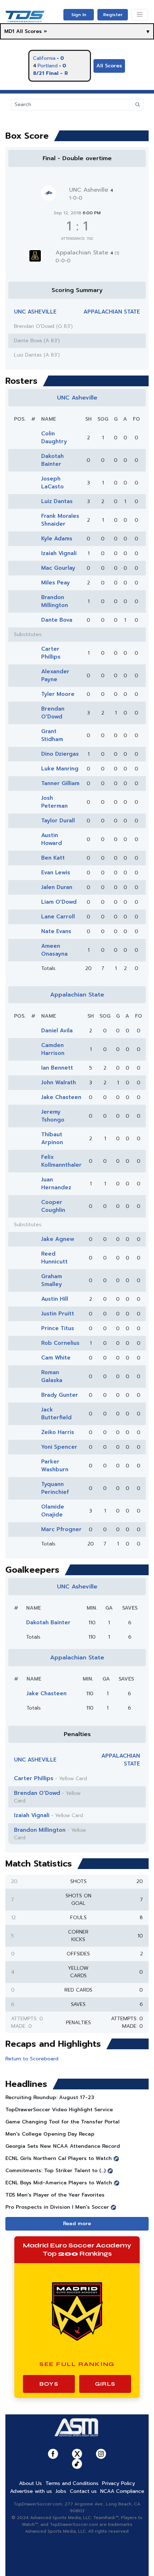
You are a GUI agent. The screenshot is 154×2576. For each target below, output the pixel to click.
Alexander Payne (55, 675)
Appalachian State (87, 253)
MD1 (9, 31)
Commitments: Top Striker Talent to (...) (56, 2171)
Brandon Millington (55, 601)
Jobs (61, 2491)
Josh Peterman (54, 802)
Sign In (79, 15)
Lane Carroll (58, 917)
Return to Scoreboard (32, 2059)
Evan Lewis (56, 873)
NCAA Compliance (122, 2491)
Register (113, 15)
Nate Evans (56, 931)
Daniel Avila (57, 1031)
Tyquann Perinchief (55, 1488)
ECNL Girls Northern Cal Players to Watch (59, 2158)
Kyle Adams (57, 539)
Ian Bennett (57, 1068)
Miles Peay (56, 583)
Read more (77, 2224)
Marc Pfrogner (61, 1529)
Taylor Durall (58, 821)
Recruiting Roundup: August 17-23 (50, 2097)
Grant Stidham (52, 735)
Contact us (83, 2491)
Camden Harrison (53, 1049)
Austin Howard (52, 839)
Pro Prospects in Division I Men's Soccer (57, 2207)
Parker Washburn (55, 1466)
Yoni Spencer (59, 1447)
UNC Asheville (91, 190)
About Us (30, 2483)
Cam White (56, 1358)
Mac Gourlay (58, 568)
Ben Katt (53, 858)
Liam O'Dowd (59, 902)
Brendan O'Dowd (53, 713)
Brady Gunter (60, 1395)
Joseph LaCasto (52, 483)
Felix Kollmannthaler (61, 1161)
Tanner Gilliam (60, 783)
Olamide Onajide (53, 1511)
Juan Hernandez (56, 1184)
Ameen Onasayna (54, 950)
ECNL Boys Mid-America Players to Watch (59, 2183)
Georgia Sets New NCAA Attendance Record (63, 2146)
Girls (105, 2384)
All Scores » (32, 31)
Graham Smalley (52, 1280)
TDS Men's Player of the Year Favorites (55, 2195)
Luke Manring (60, 769)
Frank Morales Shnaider (60, 520)
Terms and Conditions (72, 2483)
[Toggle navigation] (140, 15)
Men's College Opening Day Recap (50, 2134)
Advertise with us (31, 2491)
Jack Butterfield (56, 1414)
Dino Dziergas (60, 754)
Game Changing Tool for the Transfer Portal (62, 2122)
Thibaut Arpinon (52, 1138)
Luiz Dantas (57, 501)
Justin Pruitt (58, 1314)
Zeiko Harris (58, 1432)
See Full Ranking (77, 2364)
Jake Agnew (58, 1239)
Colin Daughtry (54, 438)
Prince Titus (58, 1328)
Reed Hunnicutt (54, 1258)
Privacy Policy (119, 2483)
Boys (49, 2384)
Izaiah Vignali (59, 553)
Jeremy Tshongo (53, 1116)
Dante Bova (57, 620)
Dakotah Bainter (52, 460)
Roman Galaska (52, 1376)
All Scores (109, 66)
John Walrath (59, 1083)
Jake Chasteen (61, 1097)
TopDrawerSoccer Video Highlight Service (59, 2110)
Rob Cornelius (60, 1343)
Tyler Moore (58, 694)
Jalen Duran (57, 887)
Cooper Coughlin (53, 1206)
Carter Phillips (51, 653)
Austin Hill (55, 1299)
